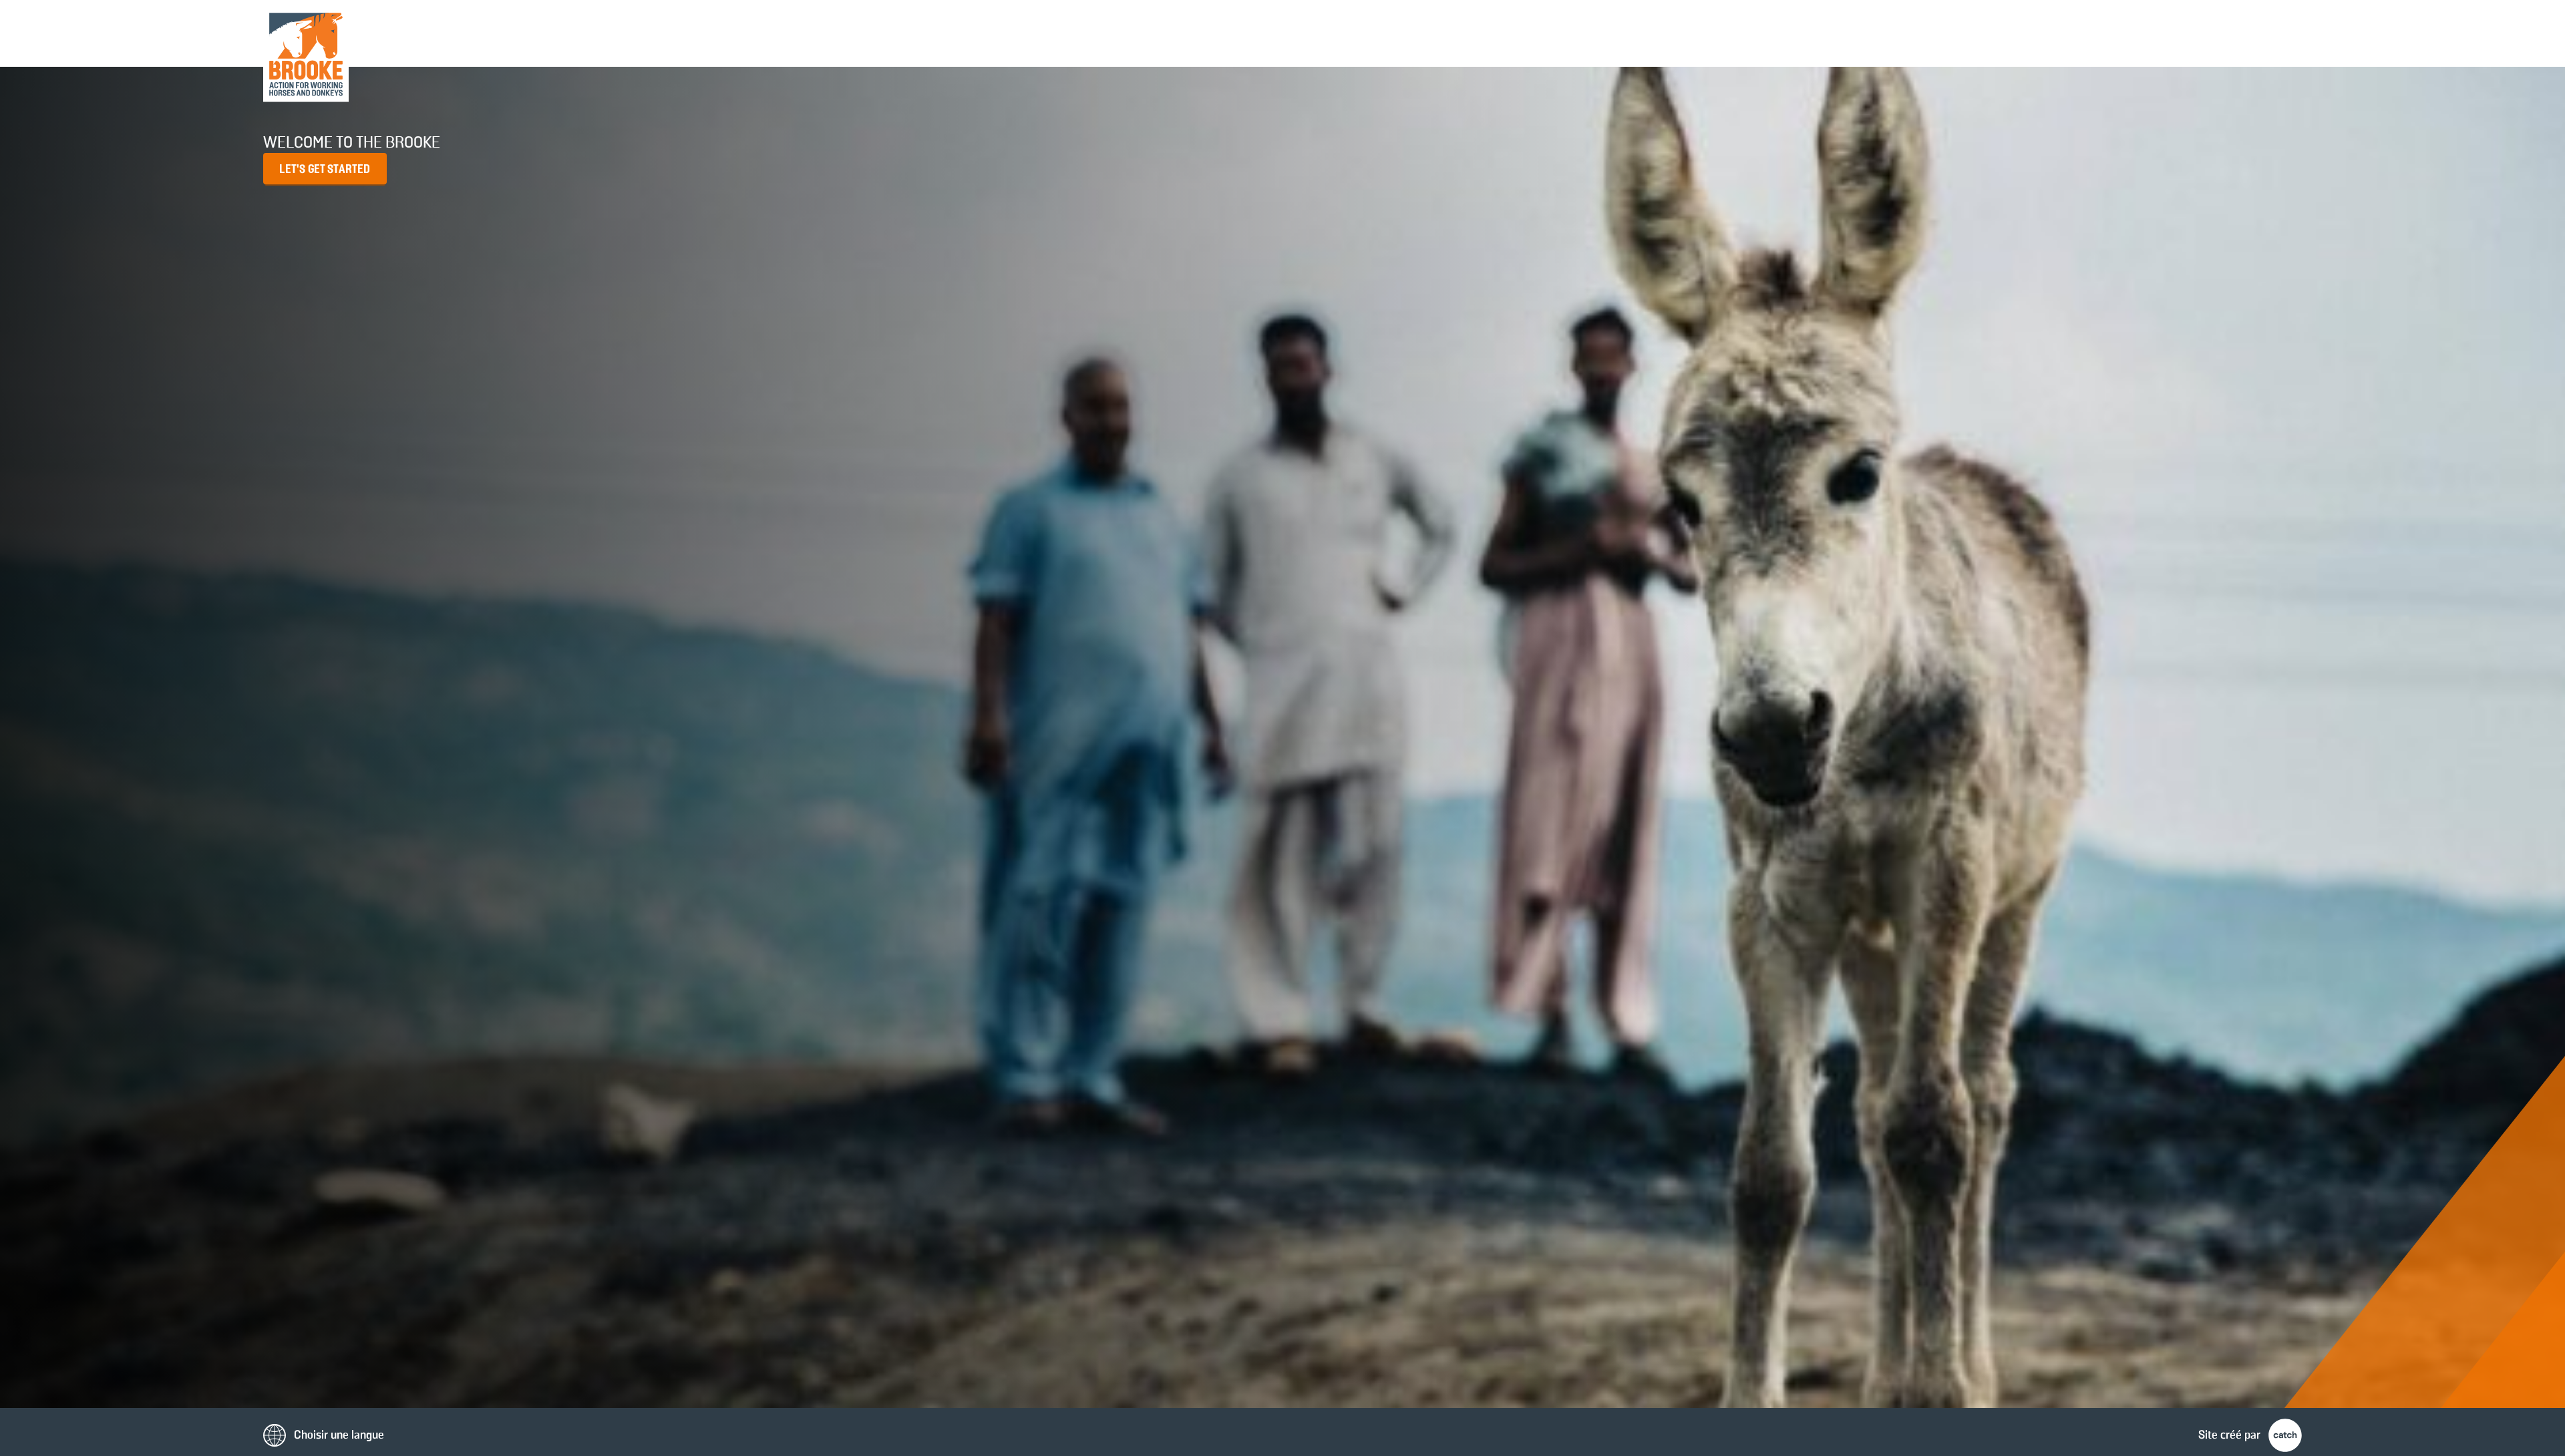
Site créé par (2231, 1435)
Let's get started (325, 170)
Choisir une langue (338, 1435)
